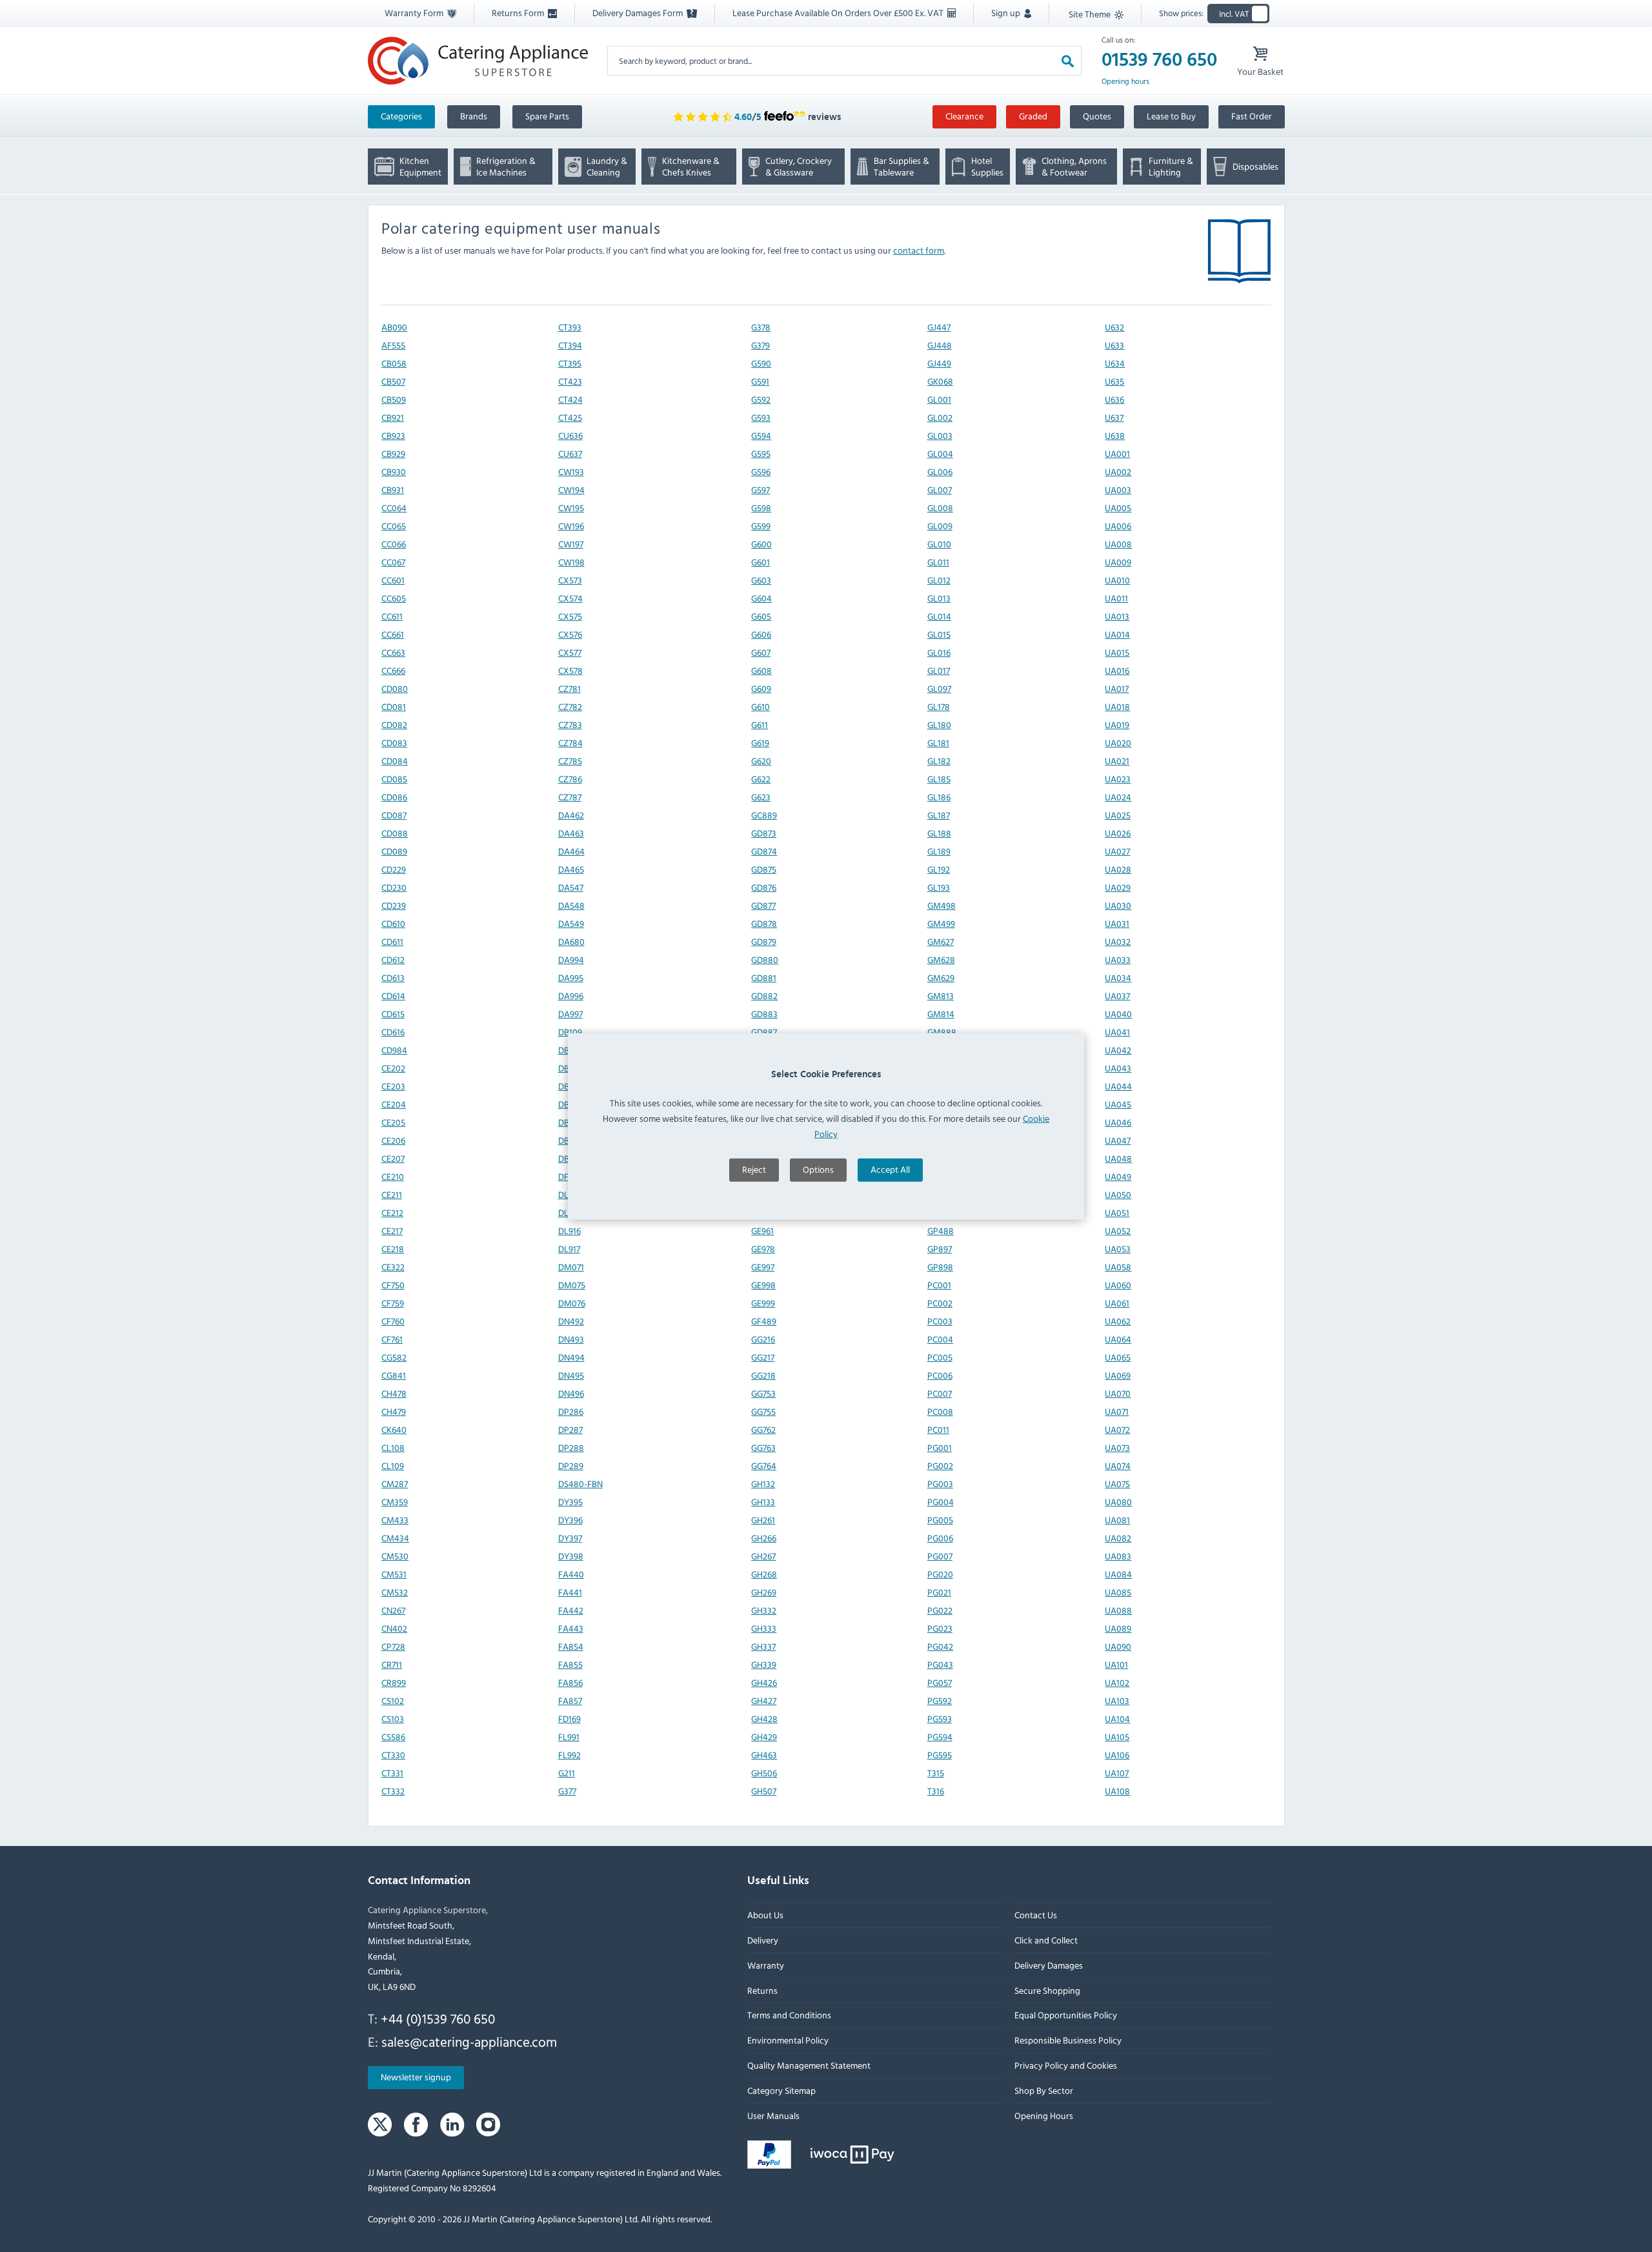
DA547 (570, 887)
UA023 (1118, 779)
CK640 (394, 1429)
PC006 (939, 1375)
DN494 (571, 1357)
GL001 (939, 399)
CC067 (393, 562)
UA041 (1117, 1032)
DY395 (570, 1502)
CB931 (393, 490)
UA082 (1118, 1538)
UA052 (1118, 1231)
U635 (1114, 381)
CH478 (394, 1393)
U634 (1115, 363)
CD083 (394, 743)
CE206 (393, 1140)
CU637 (569, 453)
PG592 (939, 1700)
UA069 (1118, 1375)
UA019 (1117, 725)
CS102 (393, 1700)
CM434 (395, 1538)
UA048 (1118, 1158)
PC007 (939, 1393)
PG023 (939, 1628)
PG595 (939, 1755)
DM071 (570, 1267)
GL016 (938, 652)
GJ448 (939, 345)
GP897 (939, 1249)
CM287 (395, 1484)
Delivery (763, 1940)
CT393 (569, 327)
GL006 (939, 472)
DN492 (570, 1321)
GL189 (938, 851)
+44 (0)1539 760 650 (438, 2018)
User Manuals (773, 2115)
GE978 (763, 1249)
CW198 (571, 562)
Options (818, 1169)
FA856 (570, 1682)
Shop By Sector (1043, 2090)
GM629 (940, 978)
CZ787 (569, 797)
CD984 (394, 1050)
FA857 (569, 1700)
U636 (1114, 399)
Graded (1033, 116)
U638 (1115, 435)
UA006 (1118, 526)
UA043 (1118, 1068)
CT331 (392, 1773)
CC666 (393, 670)
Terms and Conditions (789, 2015)
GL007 (939, 490)
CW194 (571, 490)
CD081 (394, 706)
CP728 (393, 1646)
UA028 (1118, 869)
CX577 (569, 652)
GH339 (764, 1664)
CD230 (394, 887)
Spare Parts (547, 116)
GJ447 (938, 327)
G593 (761, 417)
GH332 (764, 1610)
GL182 (938, 761)
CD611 (392, 941)
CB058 (394, 363)
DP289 (570, 1466)
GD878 (764, 923)
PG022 (939, 1610)
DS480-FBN (580, 1484)
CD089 (394, 851)
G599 (761, 526)
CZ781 (569, 688)
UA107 (1117, 1773)
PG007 (939, 1556)
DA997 (570, 1014)
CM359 (395, 1502)
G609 (761, 688)
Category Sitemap (781, 2090)
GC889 (764, 815)
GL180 (939, 725)
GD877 (763, 905)
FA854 (570, 1646)
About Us (765, 1915)
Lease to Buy (1171, 116)
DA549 (570, 923)
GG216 (763, 1339)
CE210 (393, 1176)
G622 (761, 779)
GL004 (940, 453)
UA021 (1117, 761)
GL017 (938, 670)
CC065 (394, 526)
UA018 (1117, 706)
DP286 (570, 1411)
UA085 (1118, 1592)
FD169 (569, 1719)
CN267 (393, 1610)
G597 (761, 490)
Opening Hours (1043, 2115)
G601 (761, 562)
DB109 (569, 1032)
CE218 (393, 1249)
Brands (474, 116)
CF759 (393, 1303)
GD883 (764, 1014)
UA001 (1117, 453)
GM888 (941, 1032)
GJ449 (939, 363)
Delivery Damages (1048, 1965)
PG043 (940, 1664)
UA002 (1118, 472)
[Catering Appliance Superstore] (478, 60)
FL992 (569, 1755)
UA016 (1117, 670)
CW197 (570, 544)
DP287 (570, 1429)
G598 (761, 508)
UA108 (1117, 1791)
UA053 (1118, 1249)
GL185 (938, 779)
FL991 (568, 1737)
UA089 (1118, 1628)
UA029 (1118, 887)
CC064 (394, 508)
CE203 (393, 1086)
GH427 (764, 1700)
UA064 (1118, 1339)
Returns (762, 1990)
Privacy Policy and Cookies (1065, 2065)
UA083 (1118, 1556)
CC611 (392, 616)
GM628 (941, 959)
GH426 (764, 1682)
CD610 (393, 923)
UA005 (1118, 508)
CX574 (570, 598)
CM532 (395, 1592)
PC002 (939, 1303)
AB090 (394, 327)
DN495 (570, 1375)
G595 (761, 453)
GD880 (765, 959)
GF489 (764, 1321)
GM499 (941, 923)
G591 (760, 381)
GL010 (939, 544)
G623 (761, 797)
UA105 (1117, 1737)
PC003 (939, 1321)
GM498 (941, 905)
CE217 (392, 1231)
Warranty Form (415, 13)
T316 (935, 1791)
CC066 (394, 544)
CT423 (569, 381)
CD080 (395, 688)
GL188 (939, 833)
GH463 (764, 1755)
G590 (761, 363)
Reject (754, 1169)
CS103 (393, 1719)
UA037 (1117, 996)
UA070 (1118, 1393)
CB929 (393, 453)
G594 (761, 435)
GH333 (764, 1628)
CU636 (570, 435)
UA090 (1118, 1646)
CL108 (393, 1447)
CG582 (394, 1357)
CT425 (569, 417)
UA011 (1116, 598)
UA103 (1117, 1700)
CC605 (394, 598)
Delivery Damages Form (639, 13)
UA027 (1117, 851)
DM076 (571, 1303)
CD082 (394, 725)
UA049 (1118, 1176)
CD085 (394, 779)
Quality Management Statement (809, 2065)
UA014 (1117, 634)
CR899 (394, 1682)
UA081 (1117, 1520)
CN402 (394, 1628)
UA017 (1117, 688)
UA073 (1117, 1447)
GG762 (763, 1429)
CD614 (393, 996)
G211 (566, 1773)
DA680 (571, 941)
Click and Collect (1045, 1940)
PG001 (939, 1447)
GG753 (763, 1393)
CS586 (393, 1737)
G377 (567, 1791)
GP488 (940, 1231)
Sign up (1007, 13)
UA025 (1118, 815)
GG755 (763, 1411)
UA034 (1118, 978)
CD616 (393, 1032)
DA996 (570, 996)
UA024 (1118, 797)
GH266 (764, 1538)
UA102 (1117, 1682)
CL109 (393, 1466)
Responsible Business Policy (1067, 2040)
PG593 (939, 1719)
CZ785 (569, 761)
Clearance (964, 116)
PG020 (940, 1574)
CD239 (394, 905)
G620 (761, 761)
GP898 (940, 1267)
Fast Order (1252, 116)
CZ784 (570, 743)
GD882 (764, 996)
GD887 (764, 1032)
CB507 (393, 381)
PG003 (940, 1484)
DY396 (570, 1520)
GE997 (763, 1267)
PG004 (940, 1502)
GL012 (938, 580)
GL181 (938, 743)
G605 (761, 616)
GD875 (764, 869)
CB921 (393, 417)
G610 (761, 706)
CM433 (395, 1520)
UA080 (1118, 1502)
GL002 (939, 417)
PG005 (940, 1520)
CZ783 (569, 725)
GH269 (764, 1592)
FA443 (570, 1628)
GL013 (938, 598)
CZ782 (569, 706)
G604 (761, 598)
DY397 (569, 1538)
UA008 (1118, 544)
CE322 (393, 1267)
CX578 (570, 670)
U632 (1114, 327)
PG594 (939, 1737)
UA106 (1117, 1755)
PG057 (939, 1682)
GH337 (763, 1646)
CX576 (569, 634)
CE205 (393, 1122)
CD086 (394, 797)
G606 (761, 634)
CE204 (394, 1104)
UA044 (1118, 1086)
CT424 (570, 399)
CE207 (393, 1158)
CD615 (393, 1014)
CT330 (393, 1755)
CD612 (393, 959)
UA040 (1118, 1014)
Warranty (766, 1965)
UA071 (1117, 1411)
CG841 (394, 1375)
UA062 (1118, 1321)
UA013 (1117, 616)
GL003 (939, 435)
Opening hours (1125, 81)
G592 (761, 399)
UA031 (1117, 923)
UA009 (1118, 562)
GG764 (764, 1466)
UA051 (1117, 1212)
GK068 (940, 381)
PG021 (939, 1592)
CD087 (394, 815)
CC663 (393, 652)
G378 (761, 327)
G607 (761, 652)
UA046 (1118, 1122)
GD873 (764, 833)
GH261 (763, 1520)
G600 (761, 544)
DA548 (571, 905)
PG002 (940, 1466)
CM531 (394, 1574)
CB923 (393, 435)
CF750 (393, 1285)
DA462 (570, 815)
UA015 (1117, 652)
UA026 (1118, 833)
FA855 (570, 1664)
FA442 (570, 1610)
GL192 (938, 869)
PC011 (938, 1429)
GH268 (764, 1574)
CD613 (393, 978)
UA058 (1118, 1267)
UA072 (1117, 1429)
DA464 (571, 851)
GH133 (763, 1502)
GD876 (764, 887)
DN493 (570, 1339)
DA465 (570, 869)
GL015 (938, 634)
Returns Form (519, 13)
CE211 (392, 1194)
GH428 (764, 1719)
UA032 (1118, 941)
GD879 (764, 941)
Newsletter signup (416, 2077)
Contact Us (1035, 1915)
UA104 (1117, 1719)
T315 (935, 1773)
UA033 (1118, 959)
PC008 (940, 1411)
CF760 (393, 1321)
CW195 (570, 508)
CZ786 (569, 779)
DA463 (570, 833)
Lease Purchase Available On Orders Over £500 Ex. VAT (839, 13)
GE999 (763, 1303)
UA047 (1118, 1140)
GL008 (940, 508)
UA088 (1118, 1610)
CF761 (392, 1339)
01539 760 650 (1159, 60)
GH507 (764, 1791)
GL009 (939, 526)
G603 (761, 580)
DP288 (570, 1447)
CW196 (570, 526)
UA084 (1118, 1574)
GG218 (763, 1375)
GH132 (763, 1484)
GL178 (938, 706)
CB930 (394, 472)
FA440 (570, 1574)
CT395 (569, 363)
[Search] (1068, 60)
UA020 (1118, 743)
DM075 (571, 1285)
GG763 (763, 1447)
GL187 (938, 815)
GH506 (764, 1773)
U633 (1114, 345)
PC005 (939, 1357)
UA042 (1118, 1050)
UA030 (1118, 905)
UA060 (1118, 1285)
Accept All (890, 1169)
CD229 (394, 869)
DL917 (569, 1249)
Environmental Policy (788, 2040)
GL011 (938, 562)
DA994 (570, 959)
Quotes (1097, 116)
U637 (1114, 417)
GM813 (940, 996)
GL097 (939, 688)
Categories (401, 116)
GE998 (763, 1285)
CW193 (570, 472)
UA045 (1118, 1104)
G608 (761, 670)
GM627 (940, 941)
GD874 (764, 851)
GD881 (764, 978)
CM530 (395, 1556)
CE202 (393, 1068)
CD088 (395, 833)
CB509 (394, 399)
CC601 (393, 580)
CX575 (569, 616)
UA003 (1118, 490)
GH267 (763, 1556)
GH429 (764, 1737)
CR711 (392, 1664)
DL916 (569, 1231)
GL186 (938, 797)
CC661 (393, 634)
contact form (919, 250)
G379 (761, 345)
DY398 (570, 1556)
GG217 (763, 1357)
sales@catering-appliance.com (469, 2042)
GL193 (938, 887)
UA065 (1118, 1357)
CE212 (392, 1212)
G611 (760, 725)
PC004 (940, 1339)
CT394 (569, 345)
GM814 (940, 1014)
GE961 (762, 1231)
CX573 (569, 580)
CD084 (395, 761)
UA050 (1118, 1194)
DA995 (570, 978)
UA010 (1117, 580)
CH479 (394, 1411)
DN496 (570, 1393)
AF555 (393, 345)
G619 (760, 743)
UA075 (1117, 1484)
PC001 (939, 1285)
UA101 (1116, 1664)
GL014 (939, 616)
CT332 (393, 1791)
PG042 (940, 1646)
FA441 (569, 1592)
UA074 (1118, 1466)
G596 (761, 472)
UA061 (1117, 1303)
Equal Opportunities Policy (1065, 2015)
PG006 (940, 1538)
